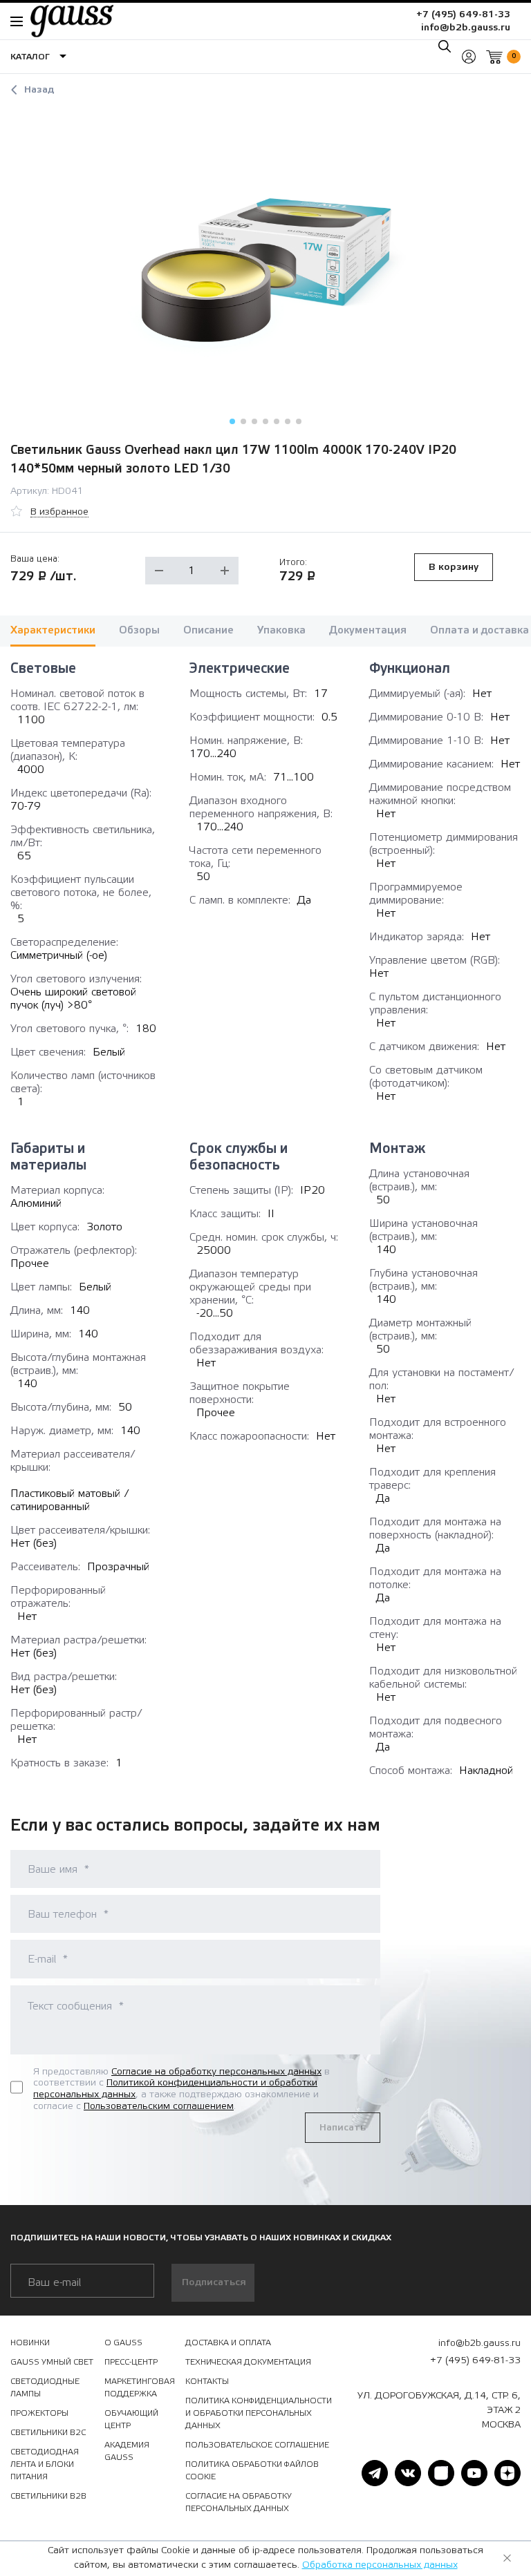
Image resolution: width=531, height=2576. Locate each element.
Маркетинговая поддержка (140, 2387)
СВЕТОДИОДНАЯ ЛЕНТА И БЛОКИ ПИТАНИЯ (45, 2464)
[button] (232, 421)
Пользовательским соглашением (159, 2106)
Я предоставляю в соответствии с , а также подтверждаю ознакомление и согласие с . (181, 2089)
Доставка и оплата (228, 2343)
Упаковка (281, 630)
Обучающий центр (131, 2419)
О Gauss (123, 2343)
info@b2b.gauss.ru (466, 28)
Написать (343, 2128)
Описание (208, 630)
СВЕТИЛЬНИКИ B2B (48, 2496)
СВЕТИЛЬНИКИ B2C (48, 2432)
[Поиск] (445, 46)
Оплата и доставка (479, 630)
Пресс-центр (131, 2362)
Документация (368, 630)
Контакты (207, 2381)
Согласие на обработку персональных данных (216, 2072)
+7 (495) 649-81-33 (463, 15)
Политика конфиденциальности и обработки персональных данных (259, 2413)
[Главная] (65, 21)
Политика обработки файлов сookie (252, 2470)
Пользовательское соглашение (257, 2445)
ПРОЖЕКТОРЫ (39, 2413)
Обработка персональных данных (380, 2565)
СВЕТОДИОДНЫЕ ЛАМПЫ (45, 2387)
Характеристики (53, 630)
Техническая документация (248, 2362)
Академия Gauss (127, 2451)
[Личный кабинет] (469, 57)
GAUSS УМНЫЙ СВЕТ (52, 2362)
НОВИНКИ (30, 2343)
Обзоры (139, 630)
